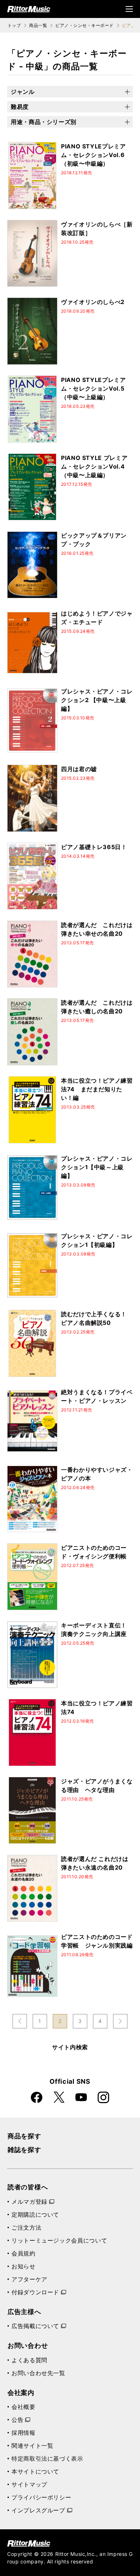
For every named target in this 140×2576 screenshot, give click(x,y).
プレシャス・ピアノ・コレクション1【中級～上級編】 (97, 1167)
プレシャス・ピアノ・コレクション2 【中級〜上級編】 (97, 700)
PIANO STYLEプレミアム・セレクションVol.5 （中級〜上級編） (94, 388)
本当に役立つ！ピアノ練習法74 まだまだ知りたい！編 (97, 1089)
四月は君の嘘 (79, 769)
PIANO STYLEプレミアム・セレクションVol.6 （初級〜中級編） (94, 155)
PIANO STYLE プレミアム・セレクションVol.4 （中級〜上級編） (94, 466)
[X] (59, 2097)
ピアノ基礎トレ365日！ (94, 847)
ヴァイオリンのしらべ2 (93, 302)
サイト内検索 (70, 2047)
